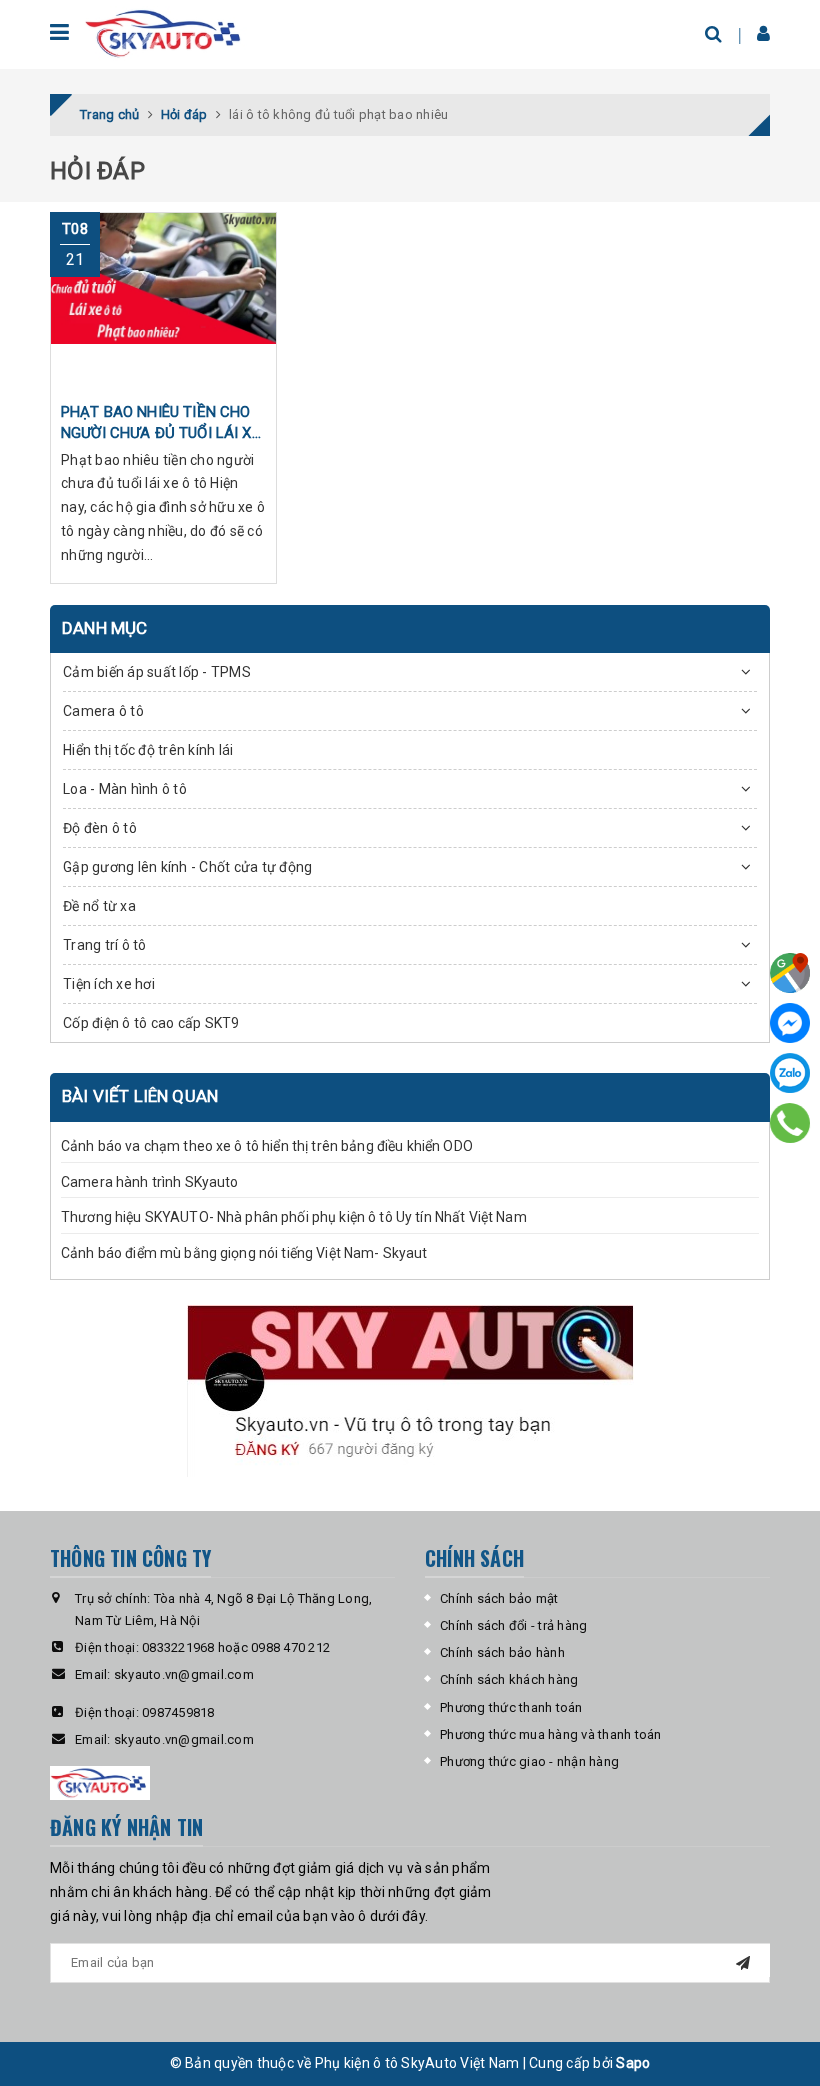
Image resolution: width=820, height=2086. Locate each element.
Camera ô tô (103, 711)
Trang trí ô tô (105, 945)
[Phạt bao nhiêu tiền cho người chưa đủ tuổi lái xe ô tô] (163, 302)
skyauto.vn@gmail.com (184, 1674)
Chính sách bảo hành (502, 1652)
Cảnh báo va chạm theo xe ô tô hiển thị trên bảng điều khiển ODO (267, 1146)
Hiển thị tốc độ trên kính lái (148, 750)
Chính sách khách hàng (509, 1679)
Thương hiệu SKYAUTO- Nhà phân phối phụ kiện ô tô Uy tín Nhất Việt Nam (294, 1217)
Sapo (633, 2063)
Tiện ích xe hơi (109, 984)
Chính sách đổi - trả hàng (513, 1625)
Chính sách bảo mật (499, 1598)
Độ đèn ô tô (100, 828)
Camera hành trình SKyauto (150, 1182)
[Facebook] (790, 1023)
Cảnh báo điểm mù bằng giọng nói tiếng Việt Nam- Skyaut (244, 1253)
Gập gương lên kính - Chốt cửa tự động (187, 867)
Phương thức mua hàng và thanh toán (551, 1734)
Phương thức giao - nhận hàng (529, 1761)
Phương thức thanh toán (511, 1707)
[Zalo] (790, 1073)
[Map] (790, 973)
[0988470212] (790, 1123)
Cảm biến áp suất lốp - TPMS (157, 672)
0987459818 (178, 1712)
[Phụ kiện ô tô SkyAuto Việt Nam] (165, 33)
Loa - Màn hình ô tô (125, 789)
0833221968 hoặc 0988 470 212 (236, 1647)
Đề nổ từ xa (99, 906)
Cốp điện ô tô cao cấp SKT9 (151, 1023)
